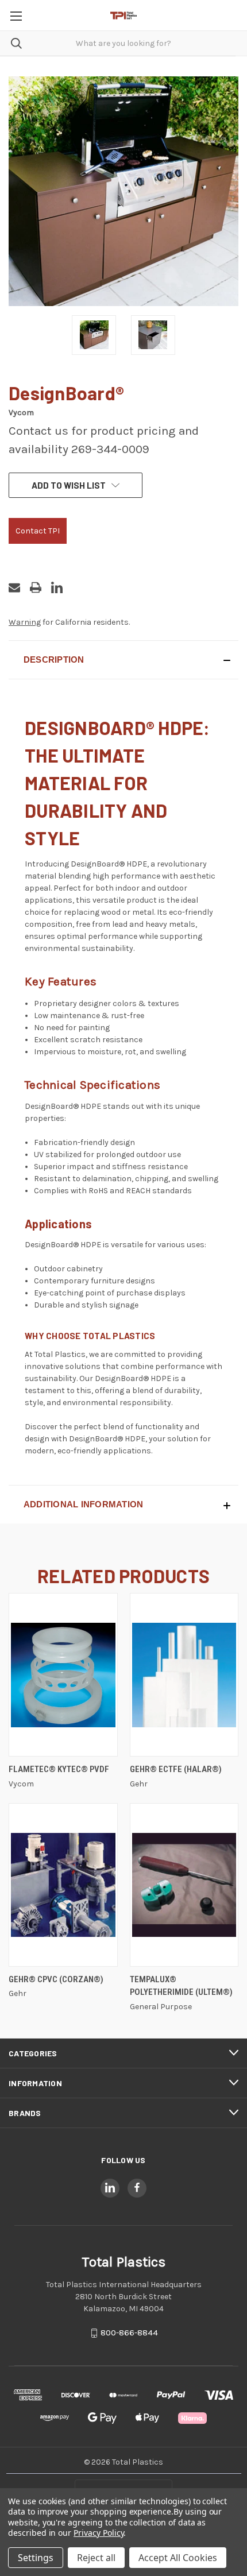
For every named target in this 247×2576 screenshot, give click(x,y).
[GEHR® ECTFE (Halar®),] (184, 1675)
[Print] (36, 587)
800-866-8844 (129, 2333)
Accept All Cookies (178, 2558)
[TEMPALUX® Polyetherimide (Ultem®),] (184, 1885)
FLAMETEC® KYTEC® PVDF (59, 1769)
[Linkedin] (57, 587)
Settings (36, 2558)
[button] (123, 660)
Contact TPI (38, 531)
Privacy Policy (99, 2533)
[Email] (14, 587)
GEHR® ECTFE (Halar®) (176, 1769)
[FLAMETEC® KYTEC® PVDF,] (63, 1675)
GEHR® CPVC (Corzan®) (56, 1979)
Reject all (96, 2558)
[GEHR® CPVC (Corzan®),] (63, 1885)
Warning (25, 622)
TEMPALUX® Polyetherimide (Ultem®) (181, 1986)
